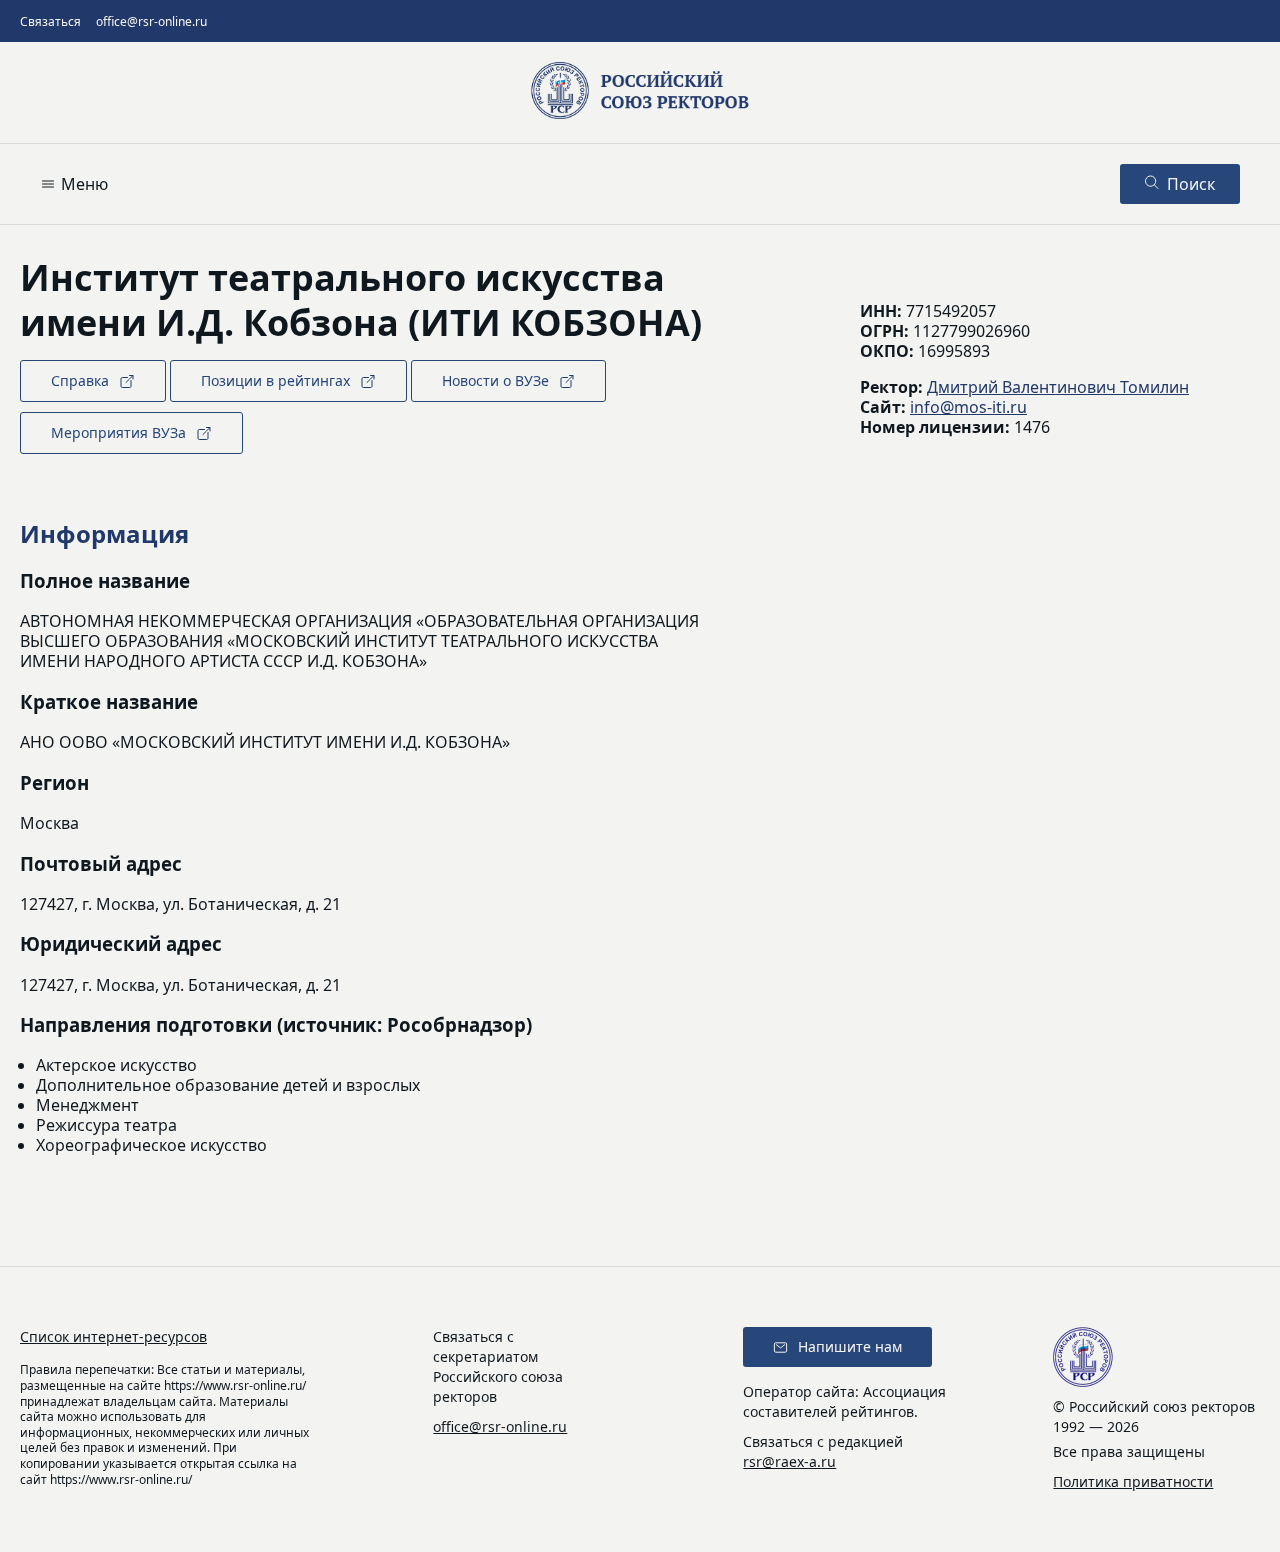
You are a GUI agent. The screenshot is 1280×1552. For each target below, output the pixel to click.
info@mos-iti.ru (968, 407)
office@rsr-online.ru (151, 21)
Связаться (50, 21)
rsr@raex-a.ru (789, 1461)
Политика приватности (1133, 1481)
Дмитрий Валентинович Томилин (1058, 387)
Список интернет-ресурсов (113, 1336)
